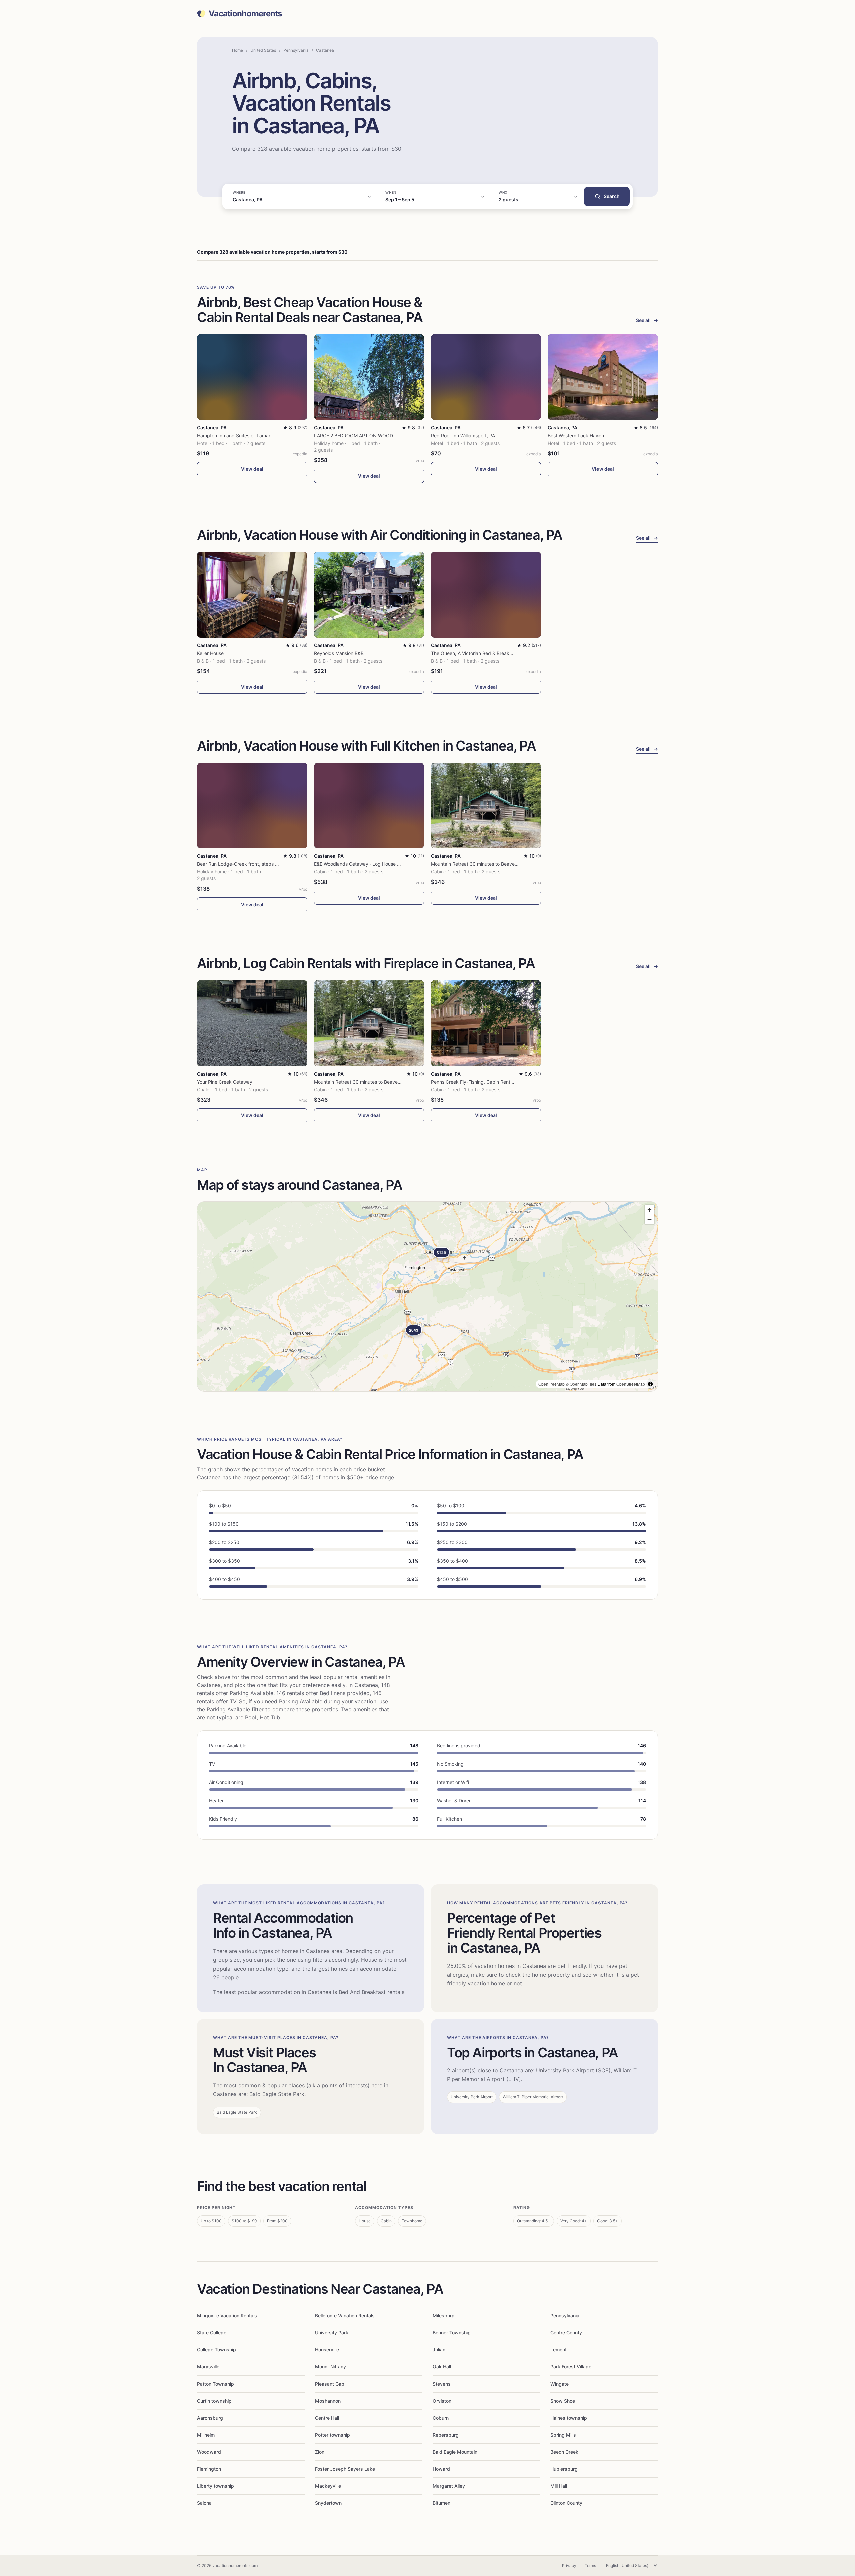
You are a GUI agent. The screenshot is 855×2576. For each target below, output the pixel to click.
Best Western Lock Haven (576, 436)
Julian (439, 2350)
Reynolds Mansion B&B (339, 653)
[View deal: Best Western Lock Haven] (603, 377)
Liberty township (216, 2486)
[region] (427, 1297)
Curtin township (214, 2401)
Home (238, 50)
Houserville (327, 2350)
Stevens (442, 2384)
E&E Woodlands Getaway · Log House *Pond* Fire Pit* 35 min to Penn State (397, 864)
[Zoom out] (649, 1219)
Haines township (569, 2418)
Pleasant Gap (330, 2384)
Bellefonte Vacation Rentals (345, 2316)
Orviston (442, 2401)
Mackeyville (328, 2486)
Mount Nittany (330, 2367)
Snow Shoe (563, 2401)
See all (647, 320)
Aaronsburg (210, 2418)
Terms (590, 2565)
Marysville (208, 2367)
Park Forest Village (571, 2367)
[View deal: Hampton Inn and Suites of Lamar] (252, 377)
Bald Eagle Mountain (455, 2452)
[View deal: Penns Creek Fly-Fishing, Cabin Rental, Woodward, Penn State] (486, 1023)
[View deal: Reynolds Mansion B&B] (369, 595)
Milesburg (444, 2316)
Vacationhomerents (245, 14)
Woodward (209, 2452)
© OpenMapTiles (581, 1384)
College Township (217, 2350)
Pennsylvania (296, 50)
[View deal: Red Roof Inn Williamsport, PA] (486, 377)
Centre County (566, 2333)
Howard (441, 2469)
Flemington (209, 2469)
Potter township (332, 2435)
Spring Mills (563, 2435)
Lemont (559, 2350)
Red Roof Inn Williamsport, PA (463, 436)
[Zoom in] (649, 1210)
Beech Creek (564, 2452)
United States (263, 50)
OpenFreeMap (552, 1384)
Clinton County (566, 2503)
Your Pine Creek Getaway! (225, 1082)
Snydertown (328, 2503)
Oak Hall (442, 2367)
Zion (320, 2452)
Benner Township (452, 2333)
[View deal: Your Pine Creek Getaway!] (252, 1023)
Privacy (569, 2565)
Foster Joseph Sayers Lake (345, 2469)
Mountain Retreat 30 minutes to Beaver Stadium (483, 864)
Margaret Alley (449, 2486)
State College (212, 2333)
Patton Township (216, 2384)
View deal (252, 469)
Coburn (441, 2418)
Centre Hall (327, 2418)
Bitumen (441, 2503)
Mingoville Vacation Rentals (227, 2316)
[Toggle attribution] (650, 1384)
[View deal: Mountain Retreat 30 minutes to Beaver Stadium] (486, 805)
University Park (332, 2333)
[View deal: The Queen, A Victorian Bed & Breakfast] (486, 595)
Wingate (560, 2384)
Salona (204, 2503)
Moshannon (328, 2401)
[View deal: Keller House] (252, 595)
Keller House (210, 653)
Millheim (206, 2435)
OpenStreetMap (631, 1384)
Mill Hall (559, 2486)
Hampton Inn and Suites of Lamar (234, 436)
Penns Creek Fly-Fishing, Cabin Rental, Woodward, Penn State (499, 1082)
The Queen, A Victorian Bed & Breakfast (474, 653)
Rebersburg (446, 2435)
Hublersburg (564, 2469)
